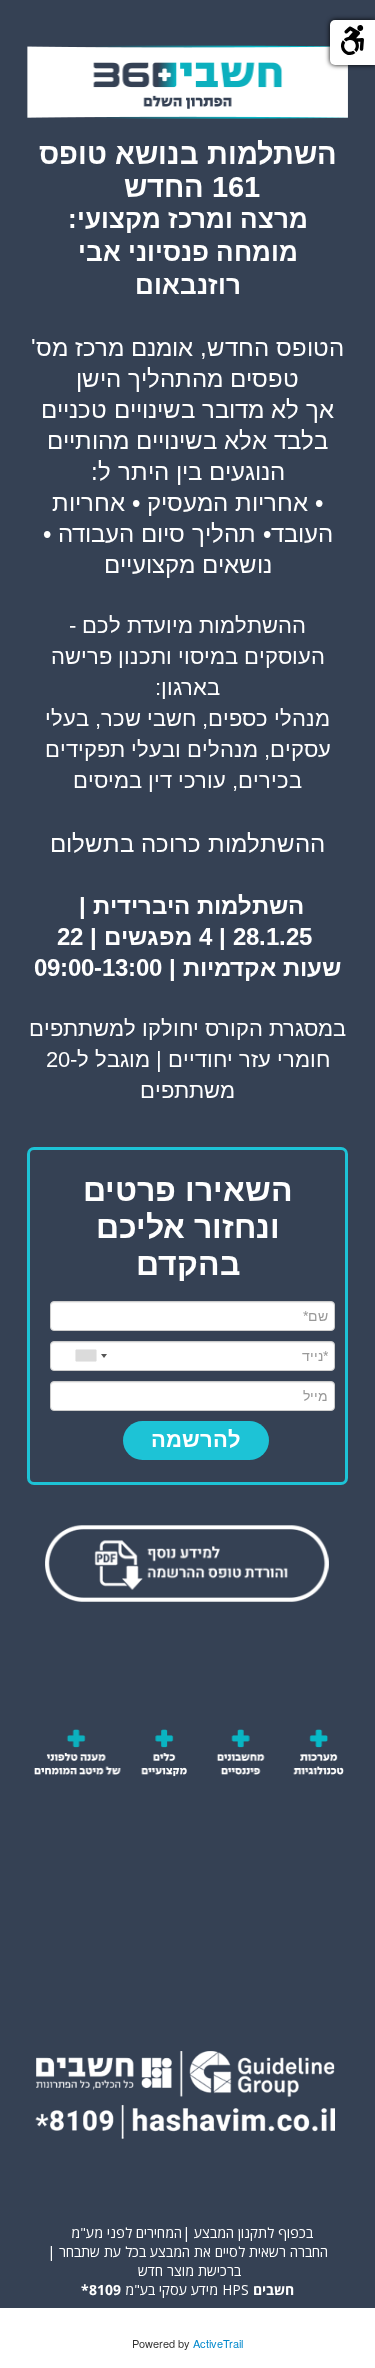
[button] (196, 1440)
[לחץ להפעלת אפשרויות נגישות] (352, 42)
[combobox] (89, 1356)
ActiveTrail (218, 2343)
